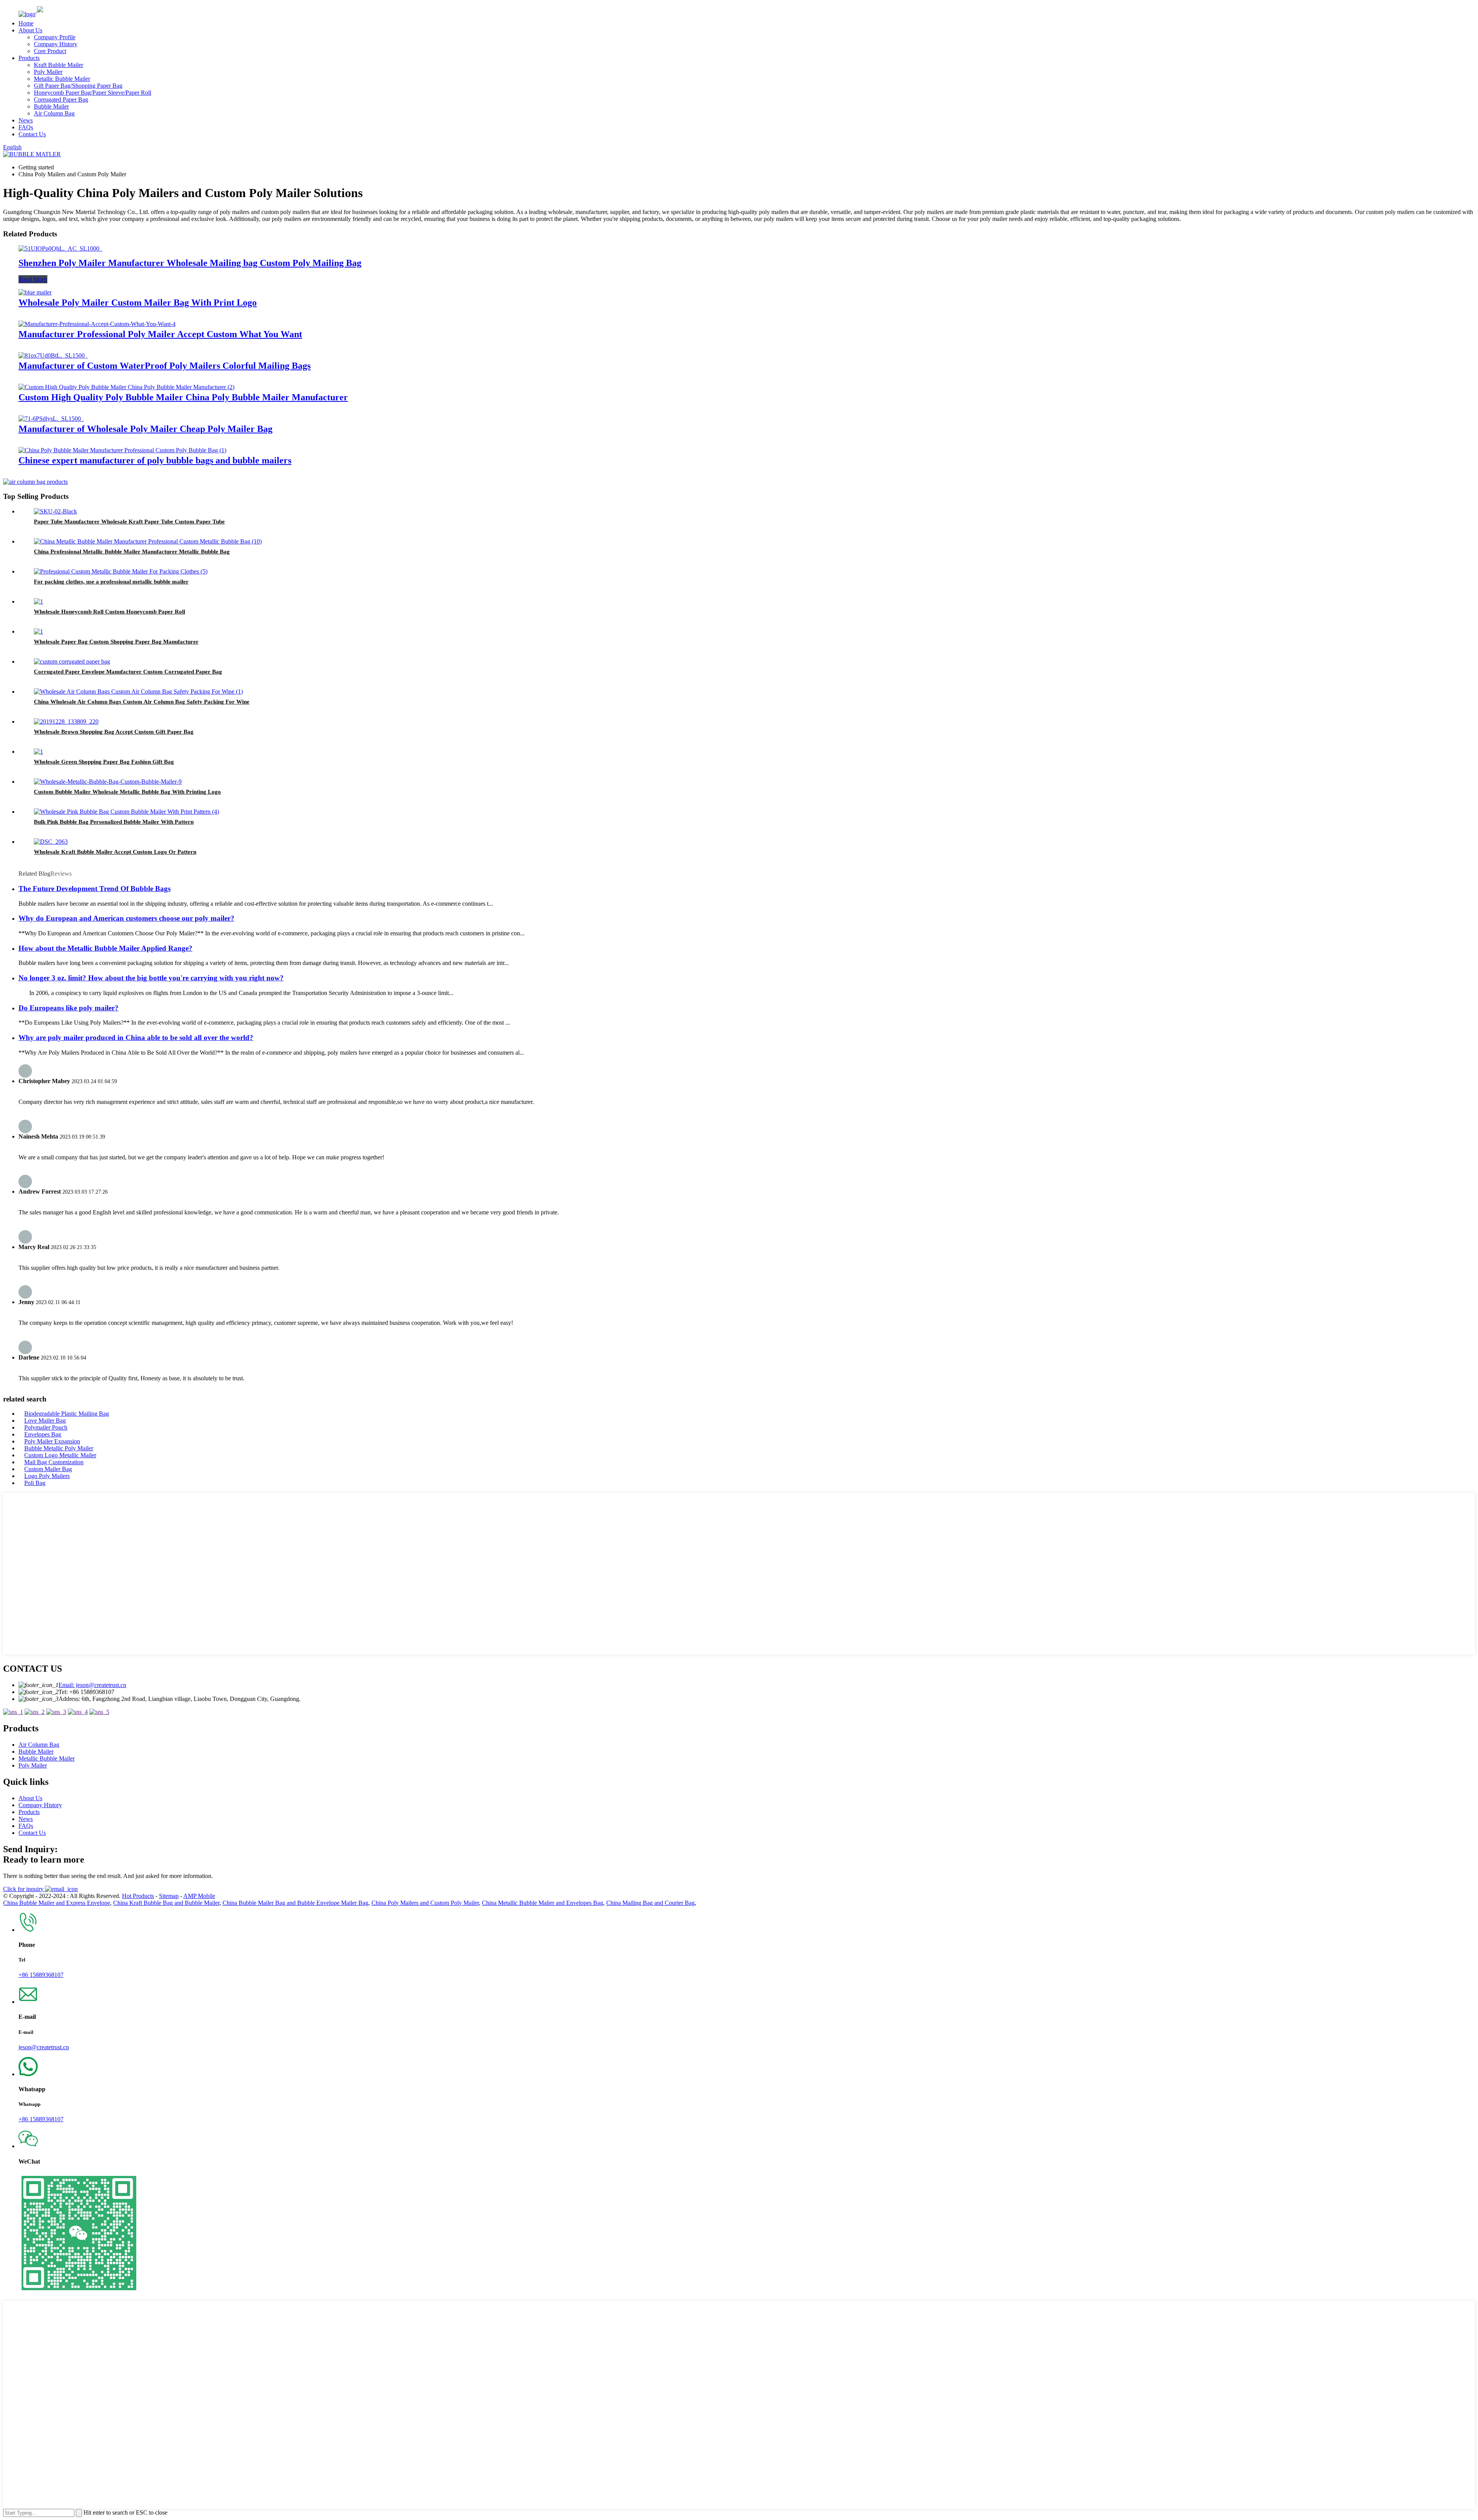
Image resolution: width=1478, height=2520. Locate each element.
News (26, 120)
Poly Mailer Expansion (52, 1441)
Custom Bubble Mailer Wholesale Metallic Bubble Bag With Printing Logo (127, 792)
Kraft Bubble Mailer (59, 65)
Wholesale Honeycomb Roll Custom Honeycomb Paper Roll (110, 612)
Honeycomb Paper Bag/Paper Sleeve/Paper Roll (93, 93)
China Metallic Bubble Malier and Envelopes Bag (543, 1903)
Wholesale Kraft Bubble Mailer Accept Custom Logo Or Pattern (115, 852)
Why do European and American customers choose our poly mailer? (126, 918)
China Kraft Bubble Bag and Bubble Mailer (166, 1903)
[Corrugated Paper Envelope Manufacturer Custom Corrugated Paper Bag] (72, 661)
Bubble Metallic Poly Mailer (59, 1448)
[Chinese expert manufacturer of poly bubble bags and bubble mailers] (122, 450)
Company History (56, 44)
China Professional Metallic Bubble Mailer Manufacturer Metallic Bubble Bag (132, 552)
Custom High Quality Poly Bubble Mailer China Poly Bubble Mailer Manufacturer (183, 397)
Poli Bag (35, 1483)
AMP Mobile (199, 1896)
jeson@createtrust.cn (44, 2047)
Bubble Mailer (51, 106)
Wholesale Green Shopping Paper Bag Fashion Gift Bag (104, 762)
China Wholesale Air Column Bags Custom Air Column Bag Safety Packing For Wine (142, 702)
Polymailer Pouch (46, 1427)
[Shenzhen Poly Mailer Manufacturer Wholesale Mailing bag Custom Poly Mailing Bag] (60, 248)
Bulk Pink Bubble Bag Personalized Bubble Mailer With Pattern (114, 822)
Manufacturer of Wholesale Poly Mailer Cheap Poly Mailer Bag (145, 429)
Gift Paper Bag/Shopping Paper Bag (78, 86)
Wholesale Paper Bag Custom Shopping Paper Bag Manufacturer (116, 642)
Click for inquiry (24, 1889)
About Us (30, 30)
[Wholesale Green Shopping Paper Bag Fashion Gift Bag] (38, 752)
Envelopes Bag (43, 1434)
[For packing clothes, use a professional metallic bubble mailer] (121, 571)
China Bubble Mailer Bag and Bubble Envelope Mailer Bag (295, 1903)
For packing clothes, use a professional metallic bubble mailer (111, 582)
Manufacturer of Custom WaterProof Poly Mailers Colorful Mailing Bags (165, 366)
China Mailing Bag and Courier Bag (650, 1903)
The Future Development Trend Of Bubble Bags (94, 889)
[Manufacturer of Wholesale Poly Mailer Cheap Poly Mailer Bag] (51, 419)
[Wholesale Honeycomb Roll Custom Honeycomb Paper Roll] (38, 601)
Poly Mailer (48, 72)
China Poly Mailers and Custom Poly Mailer (425, 1903)
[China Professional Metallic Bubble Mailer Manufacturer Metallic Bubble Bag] (148, 541)
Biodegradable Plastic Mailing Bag (67, 1414)
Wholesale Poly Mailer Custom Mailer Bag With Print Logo (138, 303)
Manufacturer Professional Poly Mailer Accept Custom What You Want (160, 334)
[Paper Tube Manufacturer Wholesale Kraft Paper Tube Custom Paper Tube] (55, 511)
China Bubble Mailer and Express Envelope (57, 1903)
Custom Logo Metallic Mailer (60, 1455)
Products (29, 58)
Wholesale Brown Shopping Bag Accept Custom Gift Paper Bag (114, 732)
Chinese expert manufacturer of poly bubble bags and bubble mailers (155, 460)
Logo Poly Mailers (47, 1476)
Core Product (50, 51)
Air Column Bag (54, 113)
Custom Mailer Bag (48, 1469)
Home (26, 23)
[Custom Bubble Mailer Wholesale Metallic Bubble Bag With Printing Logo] (108, 782)
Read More (33, 279)
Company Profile (55, 37)
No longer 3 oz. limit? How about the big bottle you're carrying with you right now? (151, 978)
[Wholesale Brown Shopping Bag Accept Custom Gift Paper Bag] (66, 722)
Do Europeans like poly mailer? (69, 1008)
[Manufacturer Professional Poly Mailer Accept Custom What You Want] (97, 324)
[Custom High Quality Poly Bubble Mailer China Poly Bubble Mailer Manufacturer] (126, 387)
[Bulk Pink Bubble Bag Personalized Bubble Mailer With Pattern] (126, 812)
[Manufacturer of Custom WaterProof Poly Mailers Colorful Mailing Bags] (53, 355)
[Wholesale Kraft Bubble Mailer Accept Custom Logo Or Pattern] (51, 842)
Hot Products (138, 1896)
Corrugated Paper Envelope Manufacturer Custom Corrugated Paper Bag (128, 672)
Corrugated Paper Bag (61, 99)
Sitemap (169, 1896)
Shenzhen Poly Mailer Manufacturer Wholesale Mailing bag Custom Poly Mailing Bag (190, 263)
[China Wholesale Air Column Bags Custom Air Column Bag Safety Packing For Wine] (138, 691)
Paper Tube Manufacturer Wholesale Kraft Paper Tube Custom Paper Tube (129, 522)
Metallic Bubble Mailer (62, 79)
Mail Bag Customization (54, 1462)
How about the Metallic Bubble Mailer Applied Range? (105, 948)
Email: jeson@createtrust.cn (92, 1685)
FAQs (26, 127)
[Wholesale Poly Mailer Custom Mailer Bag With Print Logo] (35, 292)
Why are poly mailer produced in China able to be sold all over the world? (136, 1038)
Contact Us (32, 134)
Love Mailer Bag (45, 1421)
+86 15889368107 (41, 1975)
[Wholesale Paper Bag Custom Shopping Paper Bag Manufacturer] (38, 631)
